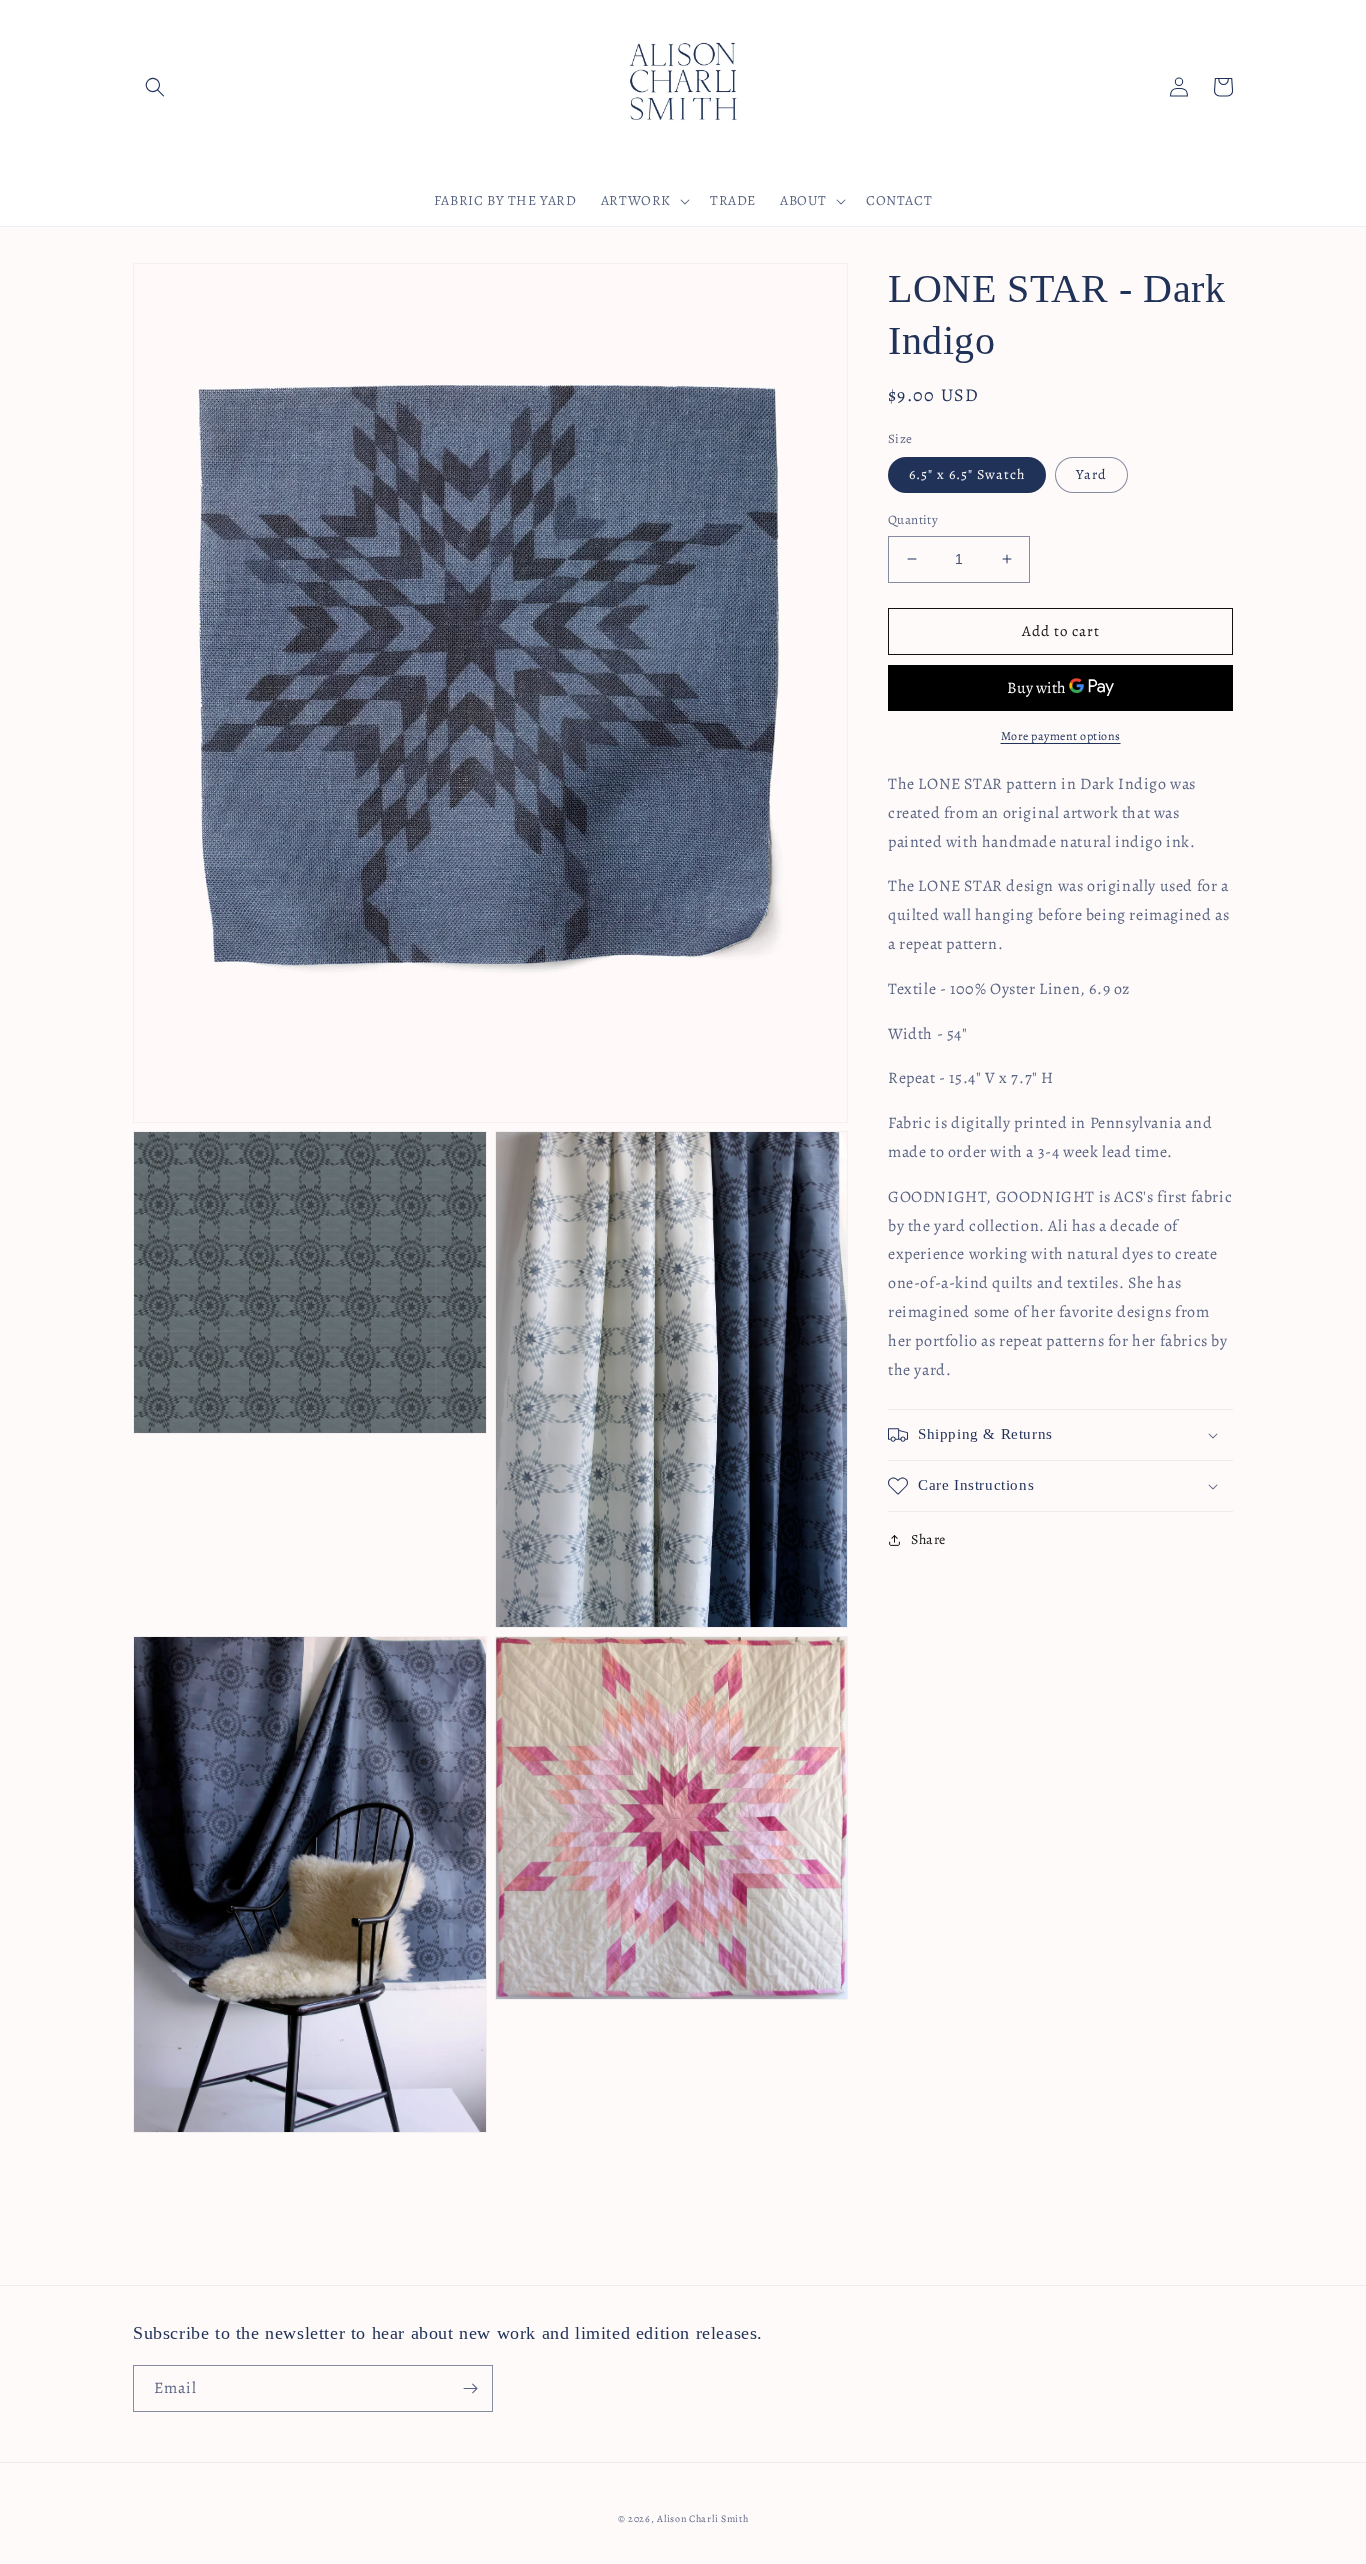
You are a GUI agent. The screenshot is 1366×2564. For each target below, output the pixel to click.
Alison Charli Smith (702, 2518)
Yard (1091, 474)
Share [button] (928, 1539)
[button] (155, 87)
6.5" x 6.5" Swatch (967, 474)
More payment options (1061, 736)
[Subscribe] (470, 2388)
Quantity (913, 519)
